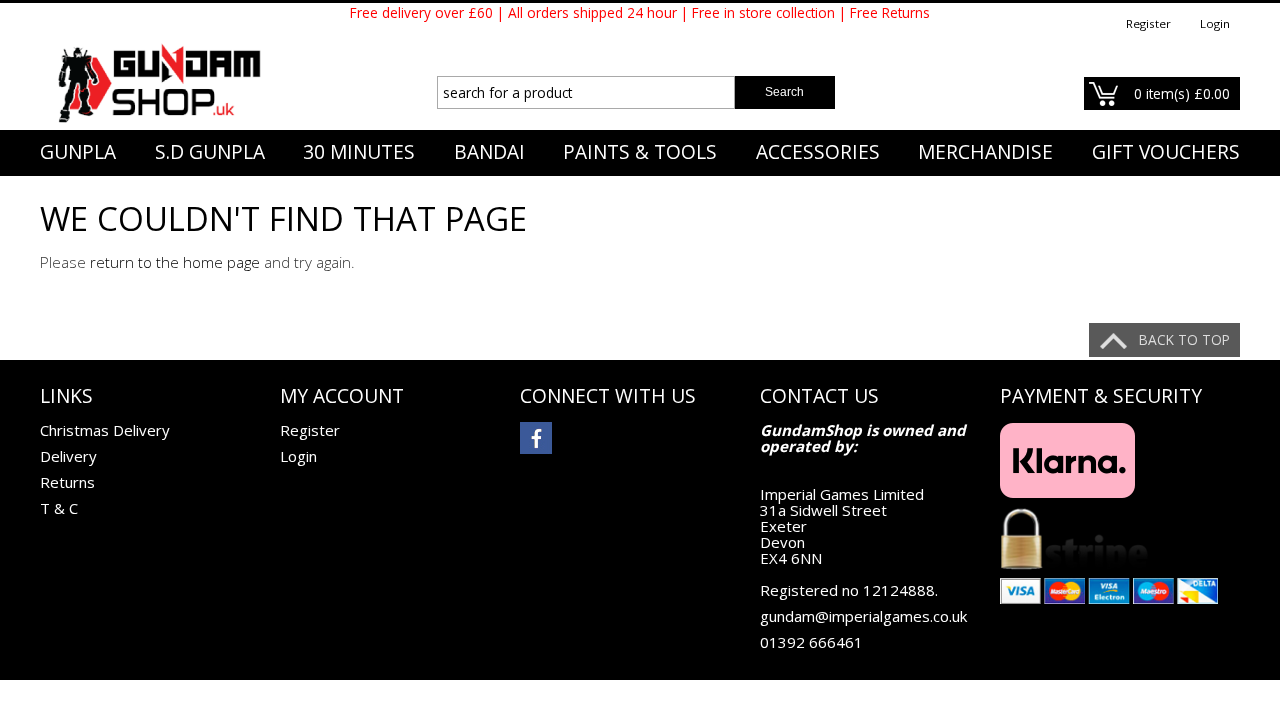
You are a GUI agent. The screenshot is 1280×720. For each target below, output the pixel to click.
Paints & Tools (640, 152)
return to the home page (175, 262)
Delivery (68, 456)
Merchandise (985, 152)
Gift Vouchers (1166, 152)
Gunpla (78, 152)
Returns (67, 482)
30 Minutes (359, 152)
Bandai (489, 152)
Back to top (1184, 339)
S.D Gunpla (210, 152)
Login (1215, 23)
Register (1148, 23)
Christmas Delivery (105, 430)
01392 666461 (811, 642)
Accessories (818, 152)
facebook (536, 438)
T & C (59, 508)
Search (784, 92)
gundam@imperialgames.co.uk (863, 616)
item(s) (1182, 93)
